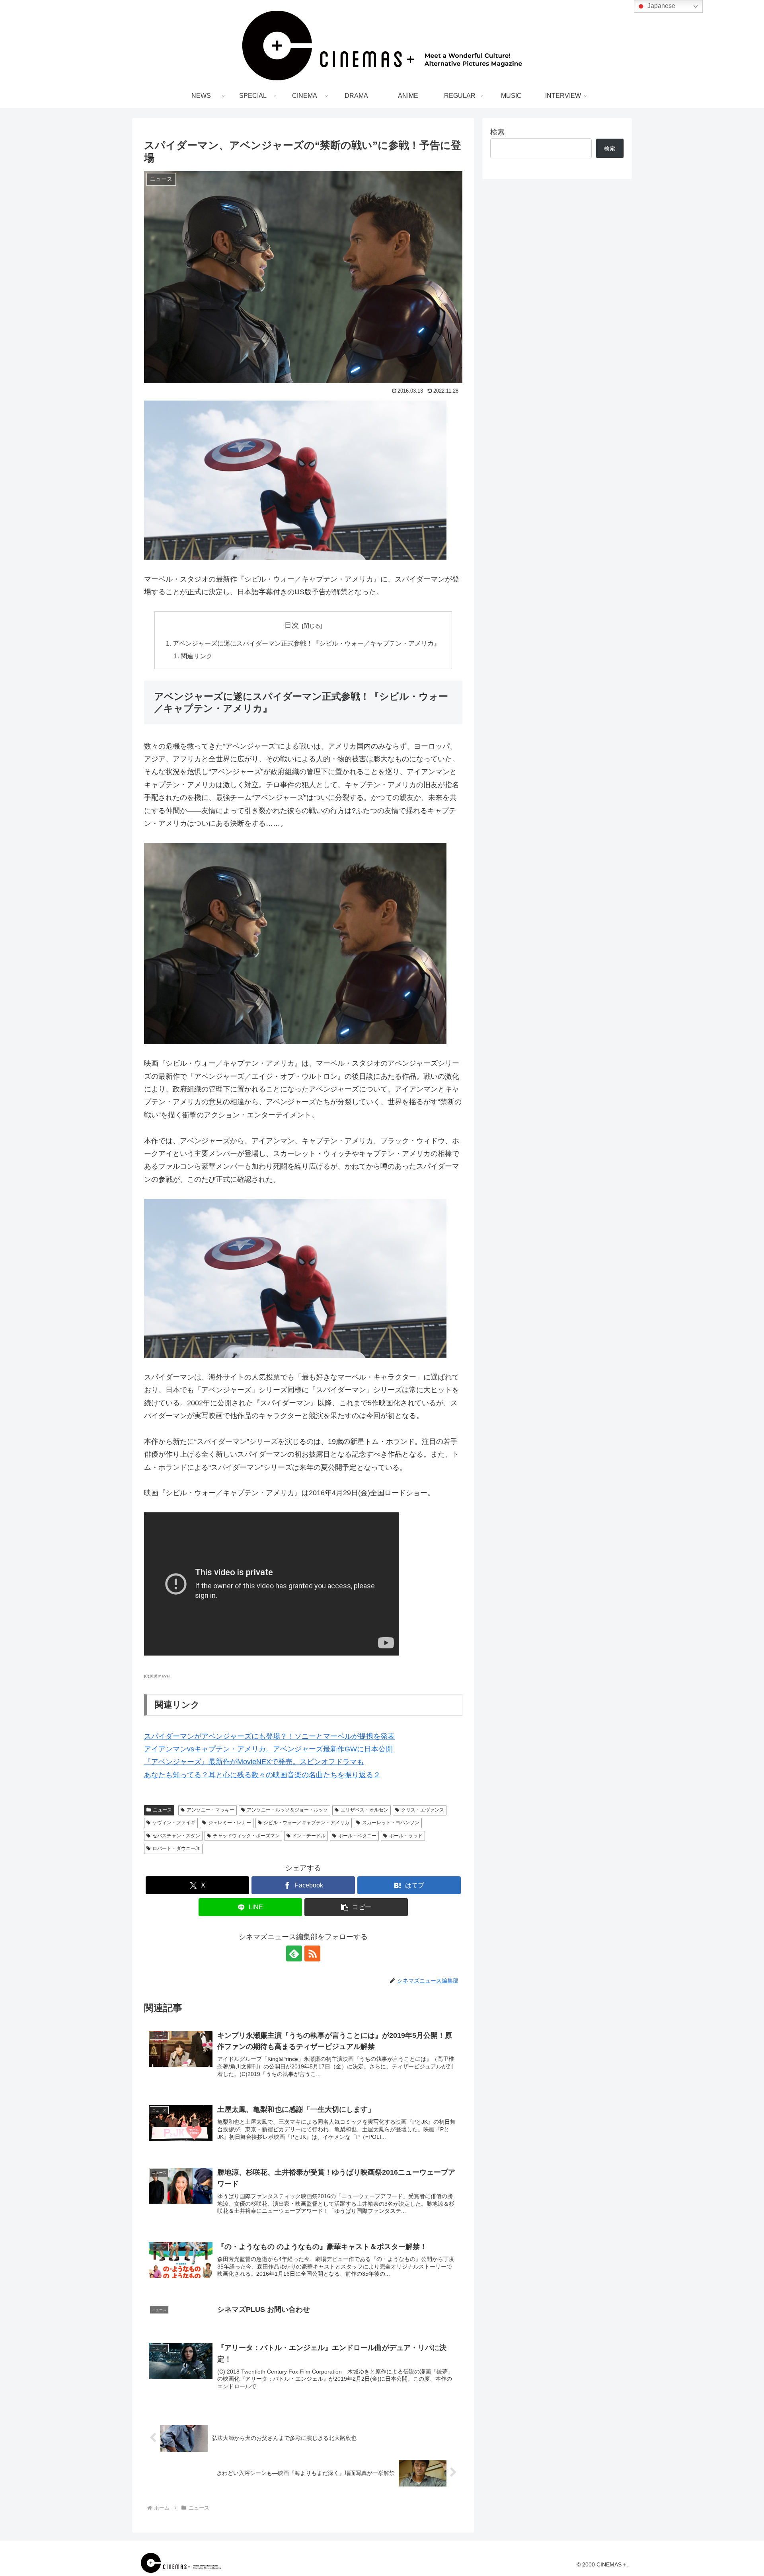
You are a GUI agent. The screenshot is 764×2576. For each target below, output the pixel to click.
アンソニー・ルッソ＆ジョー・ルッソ (287, 1810)
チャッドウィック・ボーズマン (246, 1836)
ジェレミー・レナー (230, 1823)
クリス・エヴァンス (423, 1810)
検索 (497, 132)
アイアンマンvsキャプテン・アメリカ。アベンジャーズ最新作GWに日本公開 (268, 1749)
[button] (356, 1907)
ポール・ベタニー (357, 1836)
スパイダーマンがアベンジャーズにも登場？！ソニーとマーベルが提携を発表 (269, 1736)
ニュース (162, 1810)
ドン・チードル (309, 1836)
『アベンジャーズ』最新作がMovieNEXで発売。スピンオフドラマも (254, 1762)
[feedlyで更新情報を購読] (294, 1953)
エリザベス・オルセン (364, 1810)
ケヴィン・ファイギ (174, 1823)
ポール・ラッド (406, 1836)
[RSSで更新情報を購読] (312, 1953)
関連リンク (197, 656)
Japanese (661, 6)
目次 (292, 625)
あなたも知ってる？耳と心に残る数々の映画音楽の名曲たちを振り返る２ (262, 1775)
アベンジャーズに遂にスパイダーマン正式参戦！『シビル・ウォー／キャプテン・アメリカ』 (306, 643)
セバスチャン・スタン (176, 1836)
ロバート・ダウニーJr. (176, 1848)
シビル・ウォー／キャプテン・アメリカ (306, 1823)
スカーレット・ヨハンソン (391, 1823)
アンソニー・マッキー (210, 1810)
